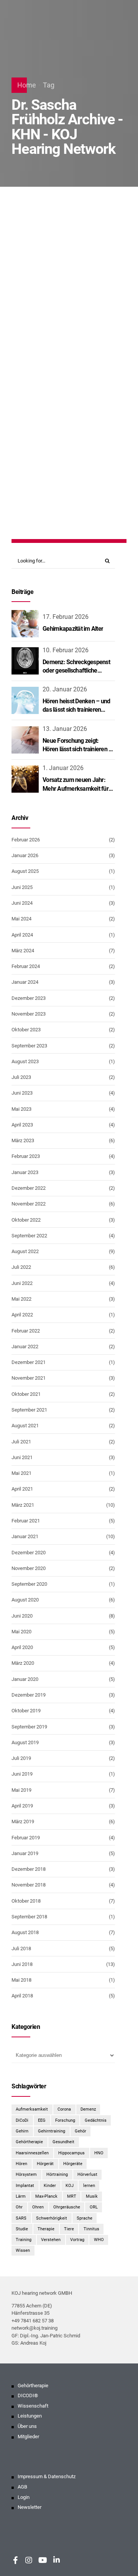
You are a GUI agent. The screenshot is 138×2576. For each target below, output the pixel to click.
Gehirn (28, 344)
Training (30, 353)
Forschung (65, 2120)
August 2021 (25, 1426)
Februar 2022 (26, 1331)
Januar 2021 (25, 1536)
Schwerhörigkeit (52, 2218)
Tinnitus (91, 2229)
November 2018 (29, 1885)
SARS (21, 2218)
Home (27, 85)
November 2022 (29, 1204)
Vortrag (77, 2240)
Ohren (38, 2207)
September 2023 (29, 1046)
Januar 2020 (25, 1679)
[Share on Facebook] (53, 498)
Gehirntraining (52, 2131)
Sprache (85, 2218)
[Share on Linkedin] (68, 498)
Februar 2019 (26, 1838)
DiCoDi (22, 2120)
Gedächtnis (96, 2120)
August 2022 (25, 1251)
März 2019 (23, 1822)
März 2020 (23, 1663)
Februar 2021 (26, 1521)
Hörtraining (57, 2174)
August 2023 (25, 1061)
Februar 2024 (26, 966)
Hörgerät (57, 344)
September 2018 (29, 1917)
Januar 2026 (25, 855)
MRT (72, 2196)
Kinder (50, 2185)
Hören (21, 2164)
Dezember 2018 (29, 1869)
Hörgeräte (73, 2164)
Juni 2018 (22, 1964)
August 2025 (25, 871)
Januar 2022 (25, 1347)
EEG (42, 2120)
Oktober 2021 (26, 1394)
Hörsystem (26, 2174)
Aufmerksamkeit (32, 2109)
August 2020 (25, 1600)
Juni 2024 (22, 903)
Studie (22, 2229)
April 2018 (22, 1996)
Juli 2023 (21, 1077)
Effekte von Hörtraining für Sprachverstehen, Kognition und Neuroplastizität (68, 387)
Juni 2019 (22, 1774)
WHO (99, 2240)
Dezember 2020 (29, 1553)
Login (24, 2497)
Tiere (69, 2229)
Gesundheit (63, 2142)
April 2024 (22, 935)
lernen (89, 2185)
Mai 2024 (21, 919)
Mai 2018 (21, 1980)
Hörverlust (90, 344)
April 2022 (22, 1315)
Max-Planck (46, 2196)
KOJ (70, 2185)
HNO (99, 2153)
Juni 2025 (22, 887)
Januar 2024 (25, 982)
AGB (22, 2487)
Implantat (25, 2185)
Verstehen (51, 2240)
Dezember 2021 (29, 1362)
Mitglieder (28, 2437)
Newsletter (30, 2508)
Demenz (88, 2109)
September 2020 (29, 1584)
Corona (64, 2109)
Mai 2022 (21, 1299)
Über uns (27, 2426)
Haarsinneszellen (32, 2153)
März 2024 (23, 951)
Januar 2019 (25, 1853)
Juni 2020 (22, 1616)
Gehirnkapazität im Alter (73, 629)
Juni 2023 (22, 1093)
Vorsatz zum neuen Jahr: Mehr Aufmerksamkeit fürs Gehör (77, 788)
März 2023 (23, 1140)
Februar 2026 (26, 840)
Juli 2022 (21, 1267)
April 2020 (22, 1647)
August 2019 (25, 1742)
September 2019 (29, 1727)
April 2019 (22, 1806)
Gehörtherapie (29, 2142)
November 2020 (29, 1568)
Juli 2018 (21, 1948)
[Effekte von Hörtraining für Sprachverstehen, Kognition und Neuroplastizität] (69, 274)
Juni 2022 (22, 1283)
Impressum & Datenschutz (47, 2477)
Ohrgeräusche (67, 2207)
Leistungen (30, 2416)
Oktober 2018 (26, 1901)
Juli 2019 (21, 1758)
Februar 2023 (26, 1156)
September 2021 (29, 1410)
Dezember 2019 (29, 1695)
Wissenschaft (33, 2406)
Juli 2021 (21, 1442)
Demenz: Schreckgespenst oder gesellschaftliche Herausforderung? (76, 671)
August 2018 (25, 1932)
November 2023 (29, 1014)
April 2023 (22, 1125)
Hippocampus (71, 2153)
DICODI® (28, 2396)
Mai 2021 (21, 1473)
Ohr (19, 2207)
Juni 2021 (22, 1457)
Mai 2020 (21, 1632)
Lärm (21, 2196)
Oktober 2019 (26, 1711)
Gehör (80, 2131)
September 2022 (29, 1236)
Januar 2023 (25, 1172)
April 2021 (22, 1489)
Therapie (46, 2229)
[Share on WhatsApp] (82, 498)
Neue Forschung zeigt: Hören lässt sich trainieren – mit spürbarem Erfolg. (77, 749)
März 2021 (23, 1505)
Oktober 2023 (26, 1030)
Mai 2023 (21, 1109)
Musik (92, 2196)
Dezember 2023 (29, 998)
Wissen (23, 2250)
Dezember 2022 (29, 1188)
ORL (94, 2207)
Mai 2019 (21, 1790)
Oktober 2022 (26, 1220)
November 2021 (29, 1378)
